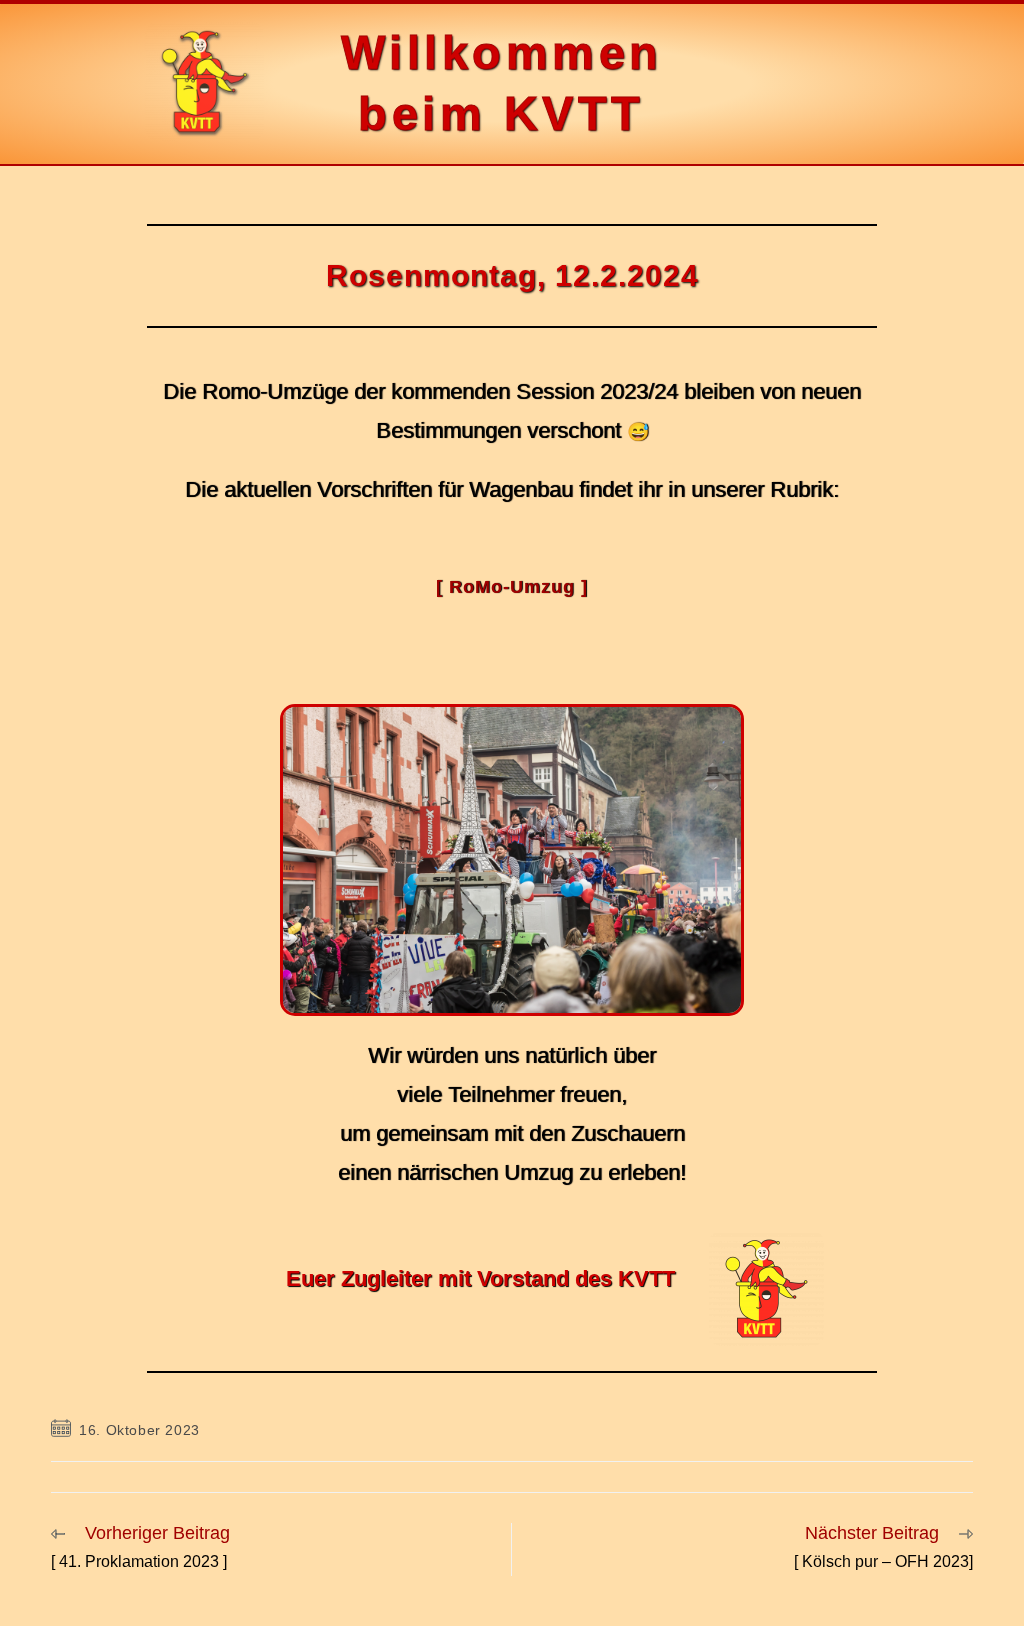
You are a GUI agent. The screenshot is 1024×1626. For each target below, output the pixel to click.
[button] (819, 84)
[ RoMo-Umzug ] (512, 587)
